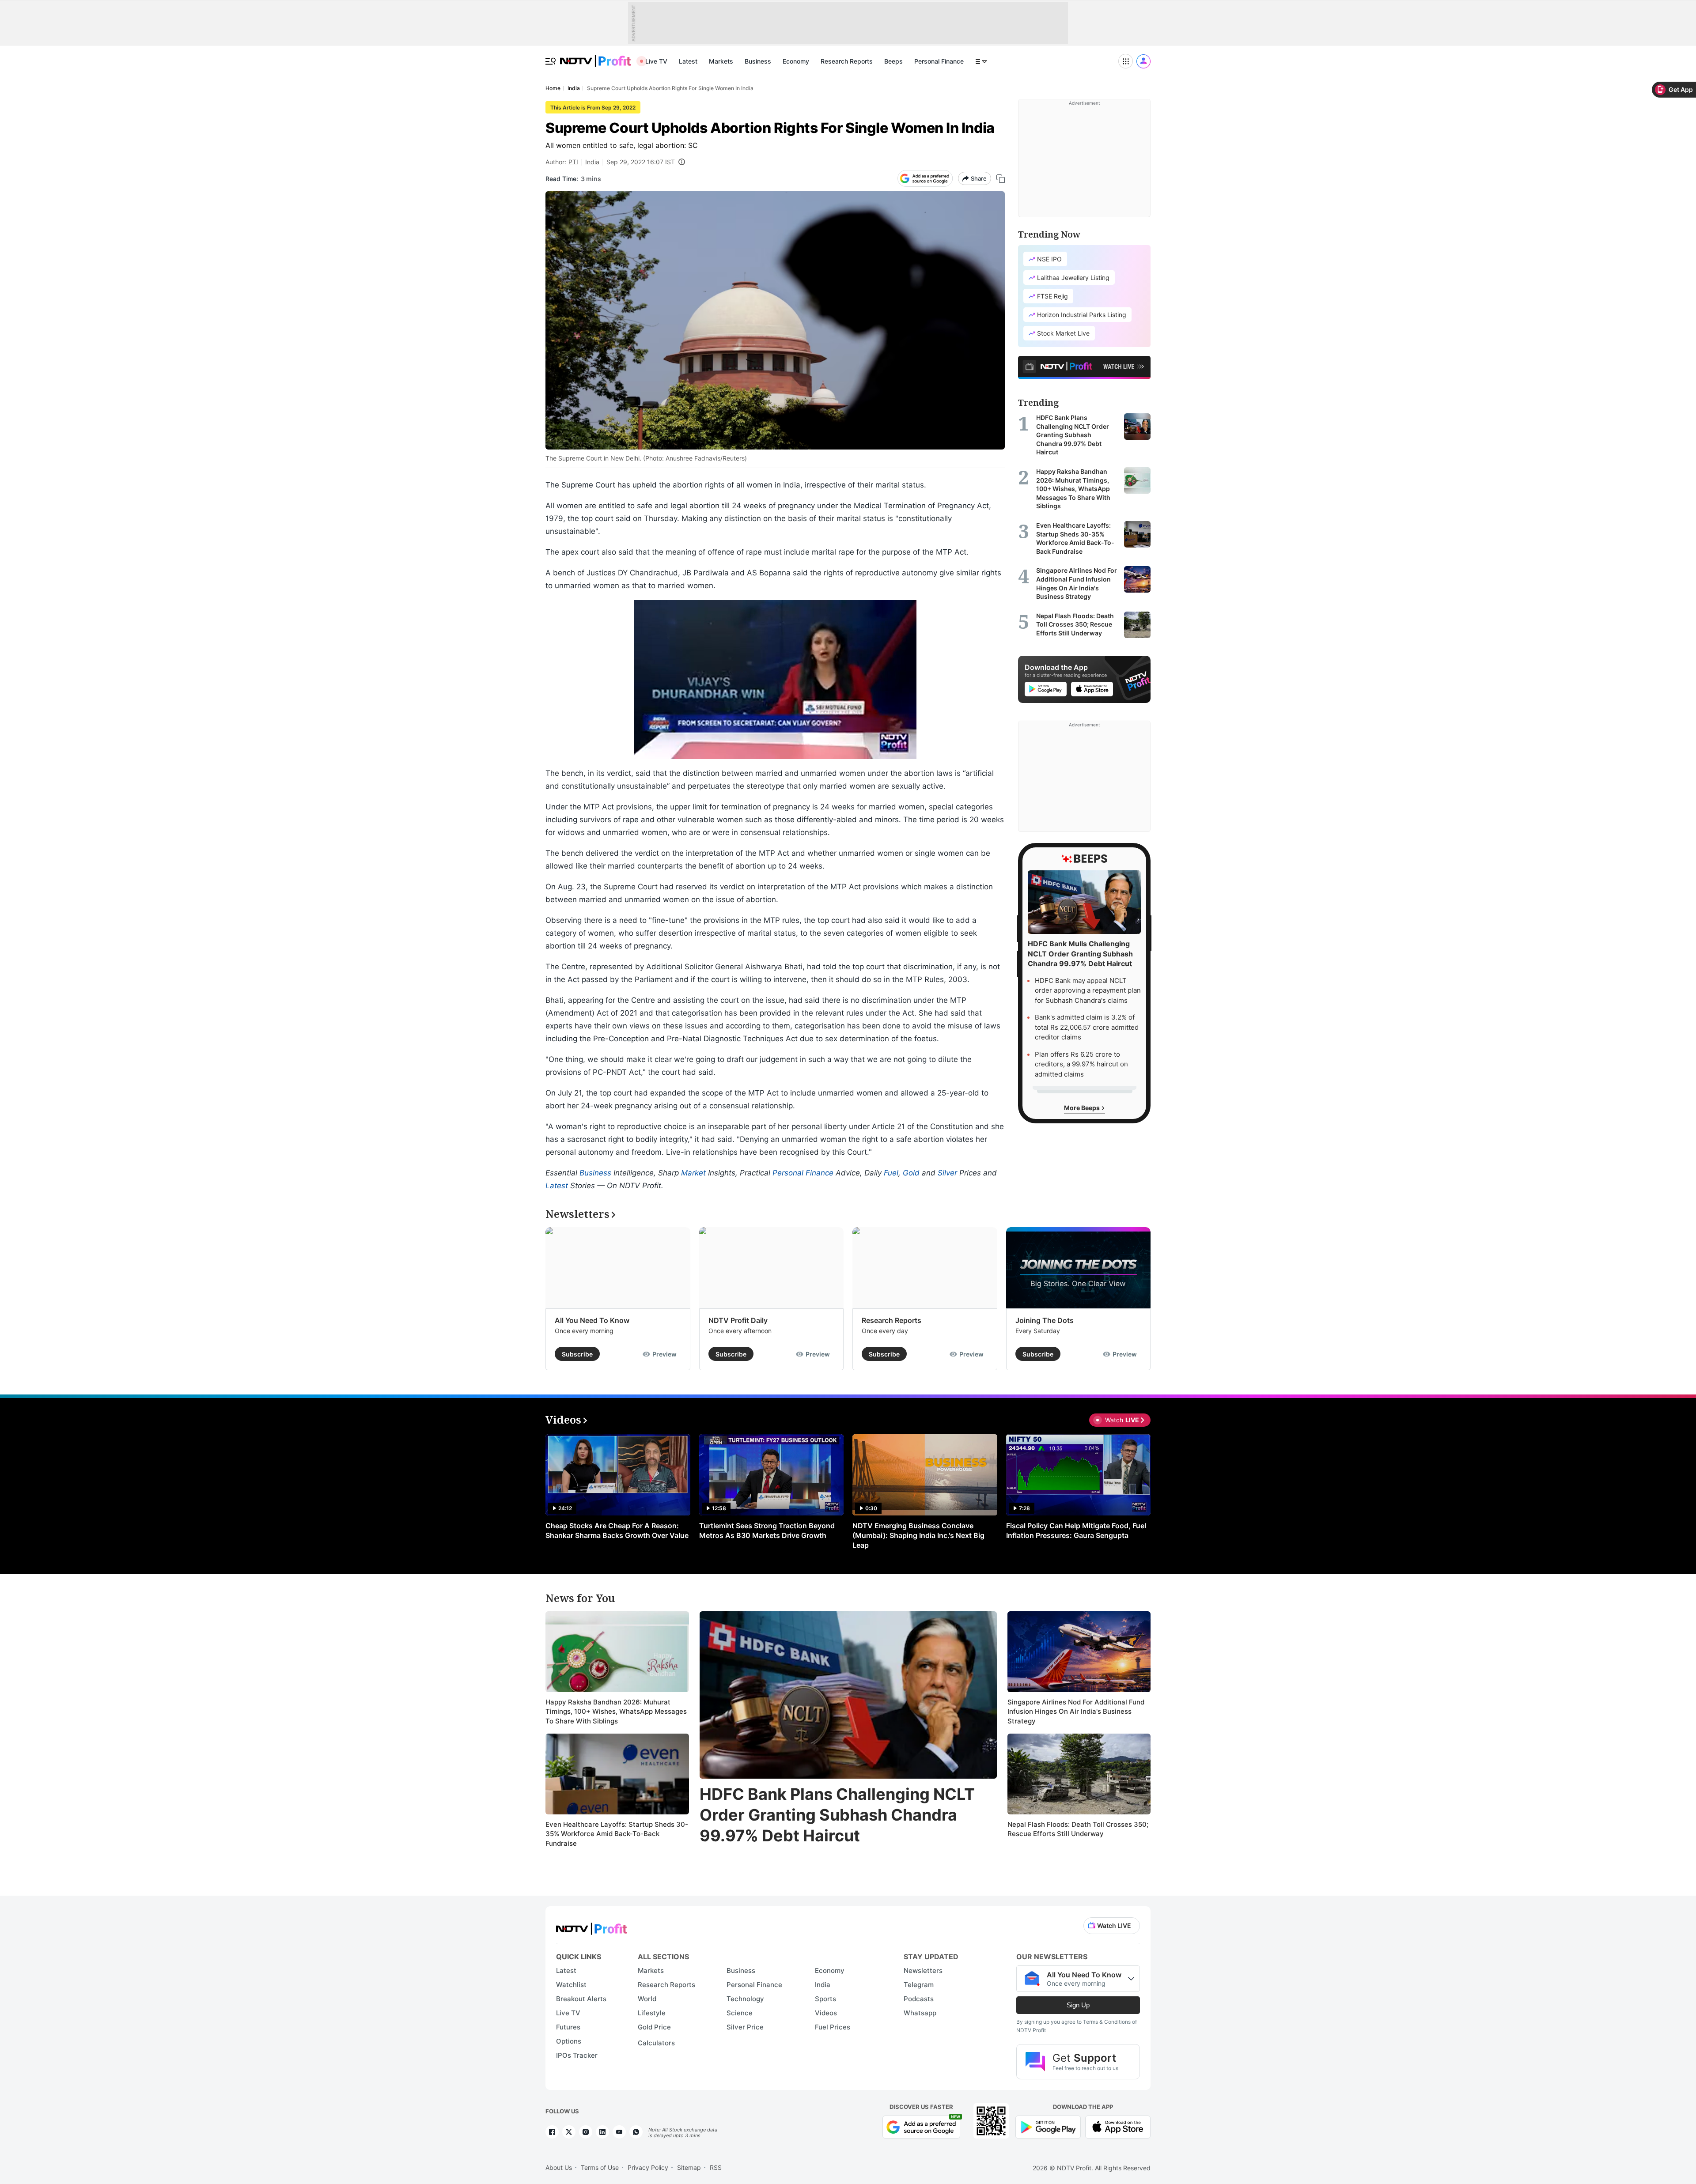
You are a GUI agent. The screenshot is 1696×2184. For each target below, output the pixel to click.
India (592, 162)
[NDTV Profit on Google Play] (1048, 2126)
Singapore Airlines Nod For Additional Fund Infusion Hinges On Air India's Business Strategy (1076, 1712)
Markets (721, 61)
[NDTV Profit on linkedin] (602, 2132)
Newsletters (923, 1971)
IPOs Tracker (577, 2055)
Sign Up (1078, 2005)
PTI (573, 162)
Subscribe (577, 1354)
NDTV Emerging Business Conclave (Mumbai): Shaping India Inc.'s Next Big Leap (918, 1535)
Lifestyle (652, 2013)
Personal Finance (939, 61)
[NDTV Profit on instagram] (586, 2132)
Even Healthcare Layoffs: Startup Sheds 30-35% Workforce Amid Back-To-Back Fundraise (617, 1834)
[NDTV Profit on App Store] (1118, 2126)
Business (758, 61)
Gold (911, 1173)
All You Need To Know (592, 1320)
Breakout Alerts (581, 1999)
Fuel (891, 1173)
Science (740, 2013)
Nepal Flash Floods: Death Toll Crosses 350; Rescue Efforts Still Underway (1078, 1829)
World (647, 1999)
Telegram (919, 1985)
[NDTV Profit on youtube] (619, 2132)
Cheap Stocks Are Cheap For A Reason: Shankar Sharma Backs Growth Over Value (617, 1530)
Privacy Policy (648, 2167)
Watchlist (571, 1985)
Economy (796, 61)
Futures (568, 2027)
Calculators (656, 2043)
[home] (595, 56)
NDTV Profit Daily (738, 1320)
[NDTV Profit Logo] (591, 1926)
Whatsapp (920, 2013)
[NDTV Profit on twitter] (569, 2132)
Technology (745, 1999)
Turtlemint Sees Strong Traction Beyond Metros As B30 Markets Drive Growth (767, 1530)
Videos (826, 2013)
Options (569, 2041)
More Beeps (1083, 1108)
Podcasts (919, 1999)
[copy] (1001, 179)
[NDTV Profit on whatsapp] (636, 2132)
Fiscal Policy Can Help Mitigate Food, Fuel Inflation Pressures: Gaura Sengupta (1076, 1530)
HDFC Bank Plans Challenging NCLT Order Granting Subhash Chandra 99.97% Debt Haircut (837, 1815)
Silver (947, 1173)
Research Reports (847, 61)
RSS (716, 2167)
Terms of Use (600, 2167)
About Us (559, 2167)
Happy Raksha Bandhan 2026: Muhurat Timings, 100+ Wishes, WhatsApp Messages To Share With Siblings (616, 1712)
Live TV (656, 61)
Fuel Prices (833, 2027)
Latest (688, 61)
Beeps (893, 61)
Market (693, 1173)
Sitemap (689, 2167)
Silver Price (745, 2027)
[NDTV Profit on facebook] (552, 2132)
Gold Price (654, 2027)
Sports (825, 1999)
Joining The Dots (1045, 1320)
